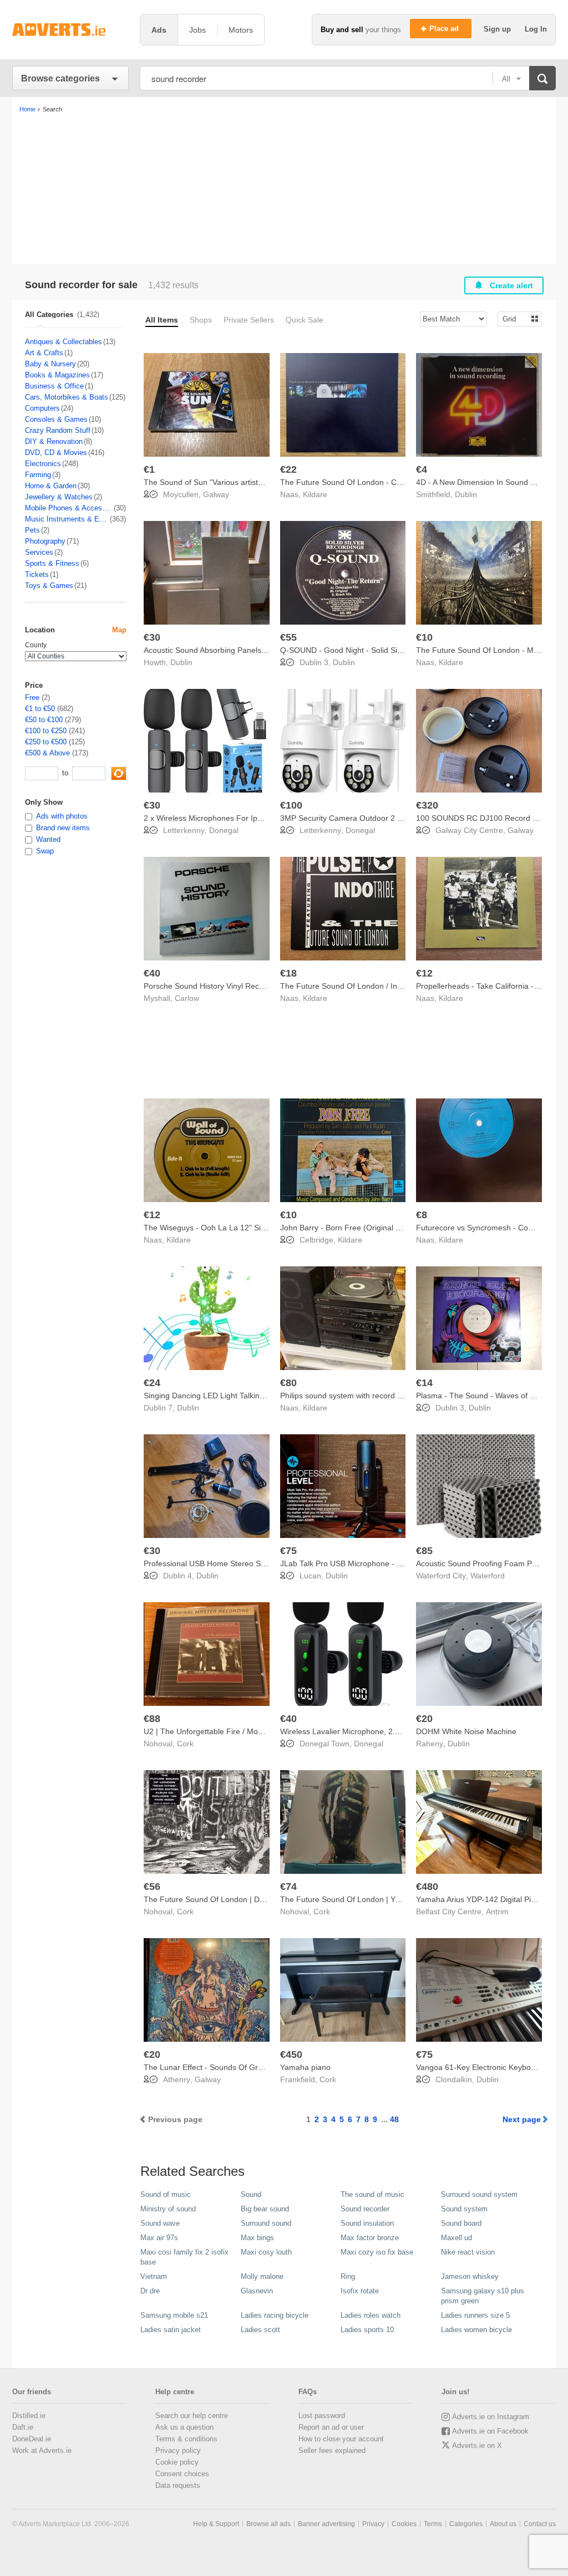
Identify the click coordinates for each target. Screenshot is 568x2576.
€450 (291, 2054)
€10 (424, 637)
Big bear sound (265, 2209)
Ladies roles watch (371, 2315)
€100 (291, 805)
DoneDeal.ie (32, 2439)
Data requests (178, 2485)
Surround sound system (479, 2194)
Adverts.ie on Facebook (490, 2431)
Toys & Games (49, 586)
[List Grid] (515, 318)
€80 (288, 1383)
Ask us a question (184, 2427)
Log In (536, 29)
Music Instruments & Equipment (67, 519)
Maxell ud (457, 2238)
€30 (152, 637)
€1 (149, 469)
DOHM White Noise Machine (466, 1731)
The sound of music (372, 2194)
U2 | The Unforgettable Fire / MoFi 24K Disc (221, 1731)
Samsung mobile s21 (174, 2315)
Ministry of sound (168, 2209)
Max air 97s (159, 2238)
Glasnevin (257, 2291)
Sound (251, 2194)
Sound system (464, 2209)
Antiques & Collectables (64, 342)
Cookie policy (177, 2462)
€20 (424, 1719)
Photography (45, 541)
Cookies (404, 2524)
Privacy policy (178, 2450)
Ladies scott (260, 2330)
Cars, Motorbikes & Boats (67, 397)
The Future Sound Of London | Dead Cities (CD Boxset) (242, 1899)
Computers (42, 408)
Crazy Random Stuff (58, 430)
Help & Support (216, 2524)
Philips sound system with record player (349, 1396)
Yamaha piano (305, 2067)
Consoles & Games (56, 419)
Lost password (322, 2416)
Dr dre (150, 2291)
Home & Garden (51, 486)
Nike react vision (468, 2252)
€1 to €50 (40, 709)
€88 (152, 1719)
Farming (38, 475)
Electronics (43, 464)
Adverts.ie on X (477, 2445)
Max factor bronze (370, 2238)
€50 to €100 (44, 720)
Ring (348, 2276)
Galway (216, 494)
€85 (424, 1551)
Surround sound (266, 2223)
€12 (424, 973)
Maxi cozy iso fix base (377, 2252)
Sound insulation (367, 2223)
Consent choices (182, 2474)
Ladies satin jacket (171, 2330)
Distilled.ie (29, 2416)
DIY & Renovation (54, 441)
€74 (288, 1887)
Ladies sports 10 (367, 2330)
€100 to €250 (46, 731)
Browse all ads (268, 2524)
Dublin (466, 494)
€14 (424, 1383)
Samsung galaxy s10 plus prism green (483, 2296)
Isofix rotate (360, 2291)
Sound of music (166, 2194)
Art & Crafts (44, 353)
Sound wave (160, 2223)
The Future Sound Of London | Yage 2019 (354, 1899)
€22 (288, 469)
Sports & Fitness (52, 563)
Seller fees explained (332, 2450)
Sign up (498, 29)
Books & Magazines (57, 375)
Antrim (497, 1911)
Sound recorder (365, 2209)
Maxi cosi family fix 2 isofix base (184, 2257)
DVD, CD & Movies (56, 453)
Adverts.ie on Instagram (491, 2417)
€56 (152, 1887)
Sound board (461, 2223)
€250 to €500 (46, 742)
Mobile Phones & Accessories (69, 508)
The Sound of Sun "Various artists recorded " (222, 482)
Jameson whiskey (470, 2276)
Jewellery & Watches (59, 497)
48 (394, 2119)
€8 (422, 1215)
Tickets (37, 574)
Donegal (224, 830)
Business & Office (54, 386)
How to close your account (341, 2439)
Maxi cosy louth (266, 2252)
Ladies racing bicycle (275, 2315)
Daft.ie (23, 2427)
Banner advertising (326, 2524)
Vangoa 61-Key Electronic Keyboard (479, 2067)
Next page (522, 2119)
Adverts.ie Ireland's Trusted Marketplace (70, 30)
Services (39, 552)
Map (119, 630)
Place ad (445, 29)
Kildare (315, 494)
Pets (32, 530)
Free (32, 697)
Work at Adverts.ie (42, 2450)
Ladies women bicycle (476, 2330)
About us (503, 2524)
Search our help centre (192, 2416)
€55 (288, 637)
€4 (422, 469)
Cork (185, 1744)
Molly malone (262, 2276)
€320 (427, 805)
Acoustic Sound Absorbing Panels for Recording (227, 650)
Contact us (540, 2524)
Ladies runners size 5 (475, 2315)
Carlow (187, 998)
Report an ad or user (331, 2427)
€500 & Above (47, 753)
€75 (288, 1551)
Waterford (488, 1576)
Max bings (257, 2238)
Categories (466, 2524)
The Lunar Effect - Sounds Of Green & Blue (220, 2067)
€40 (152, 973)
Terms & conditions (186, 2439)
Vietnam (154, 2276)
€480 (427, 1887)
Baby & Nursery (50, 364)
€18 (288, 973)
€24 (152, 1383)
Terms (433, 2524)
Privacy (373, 2524)
